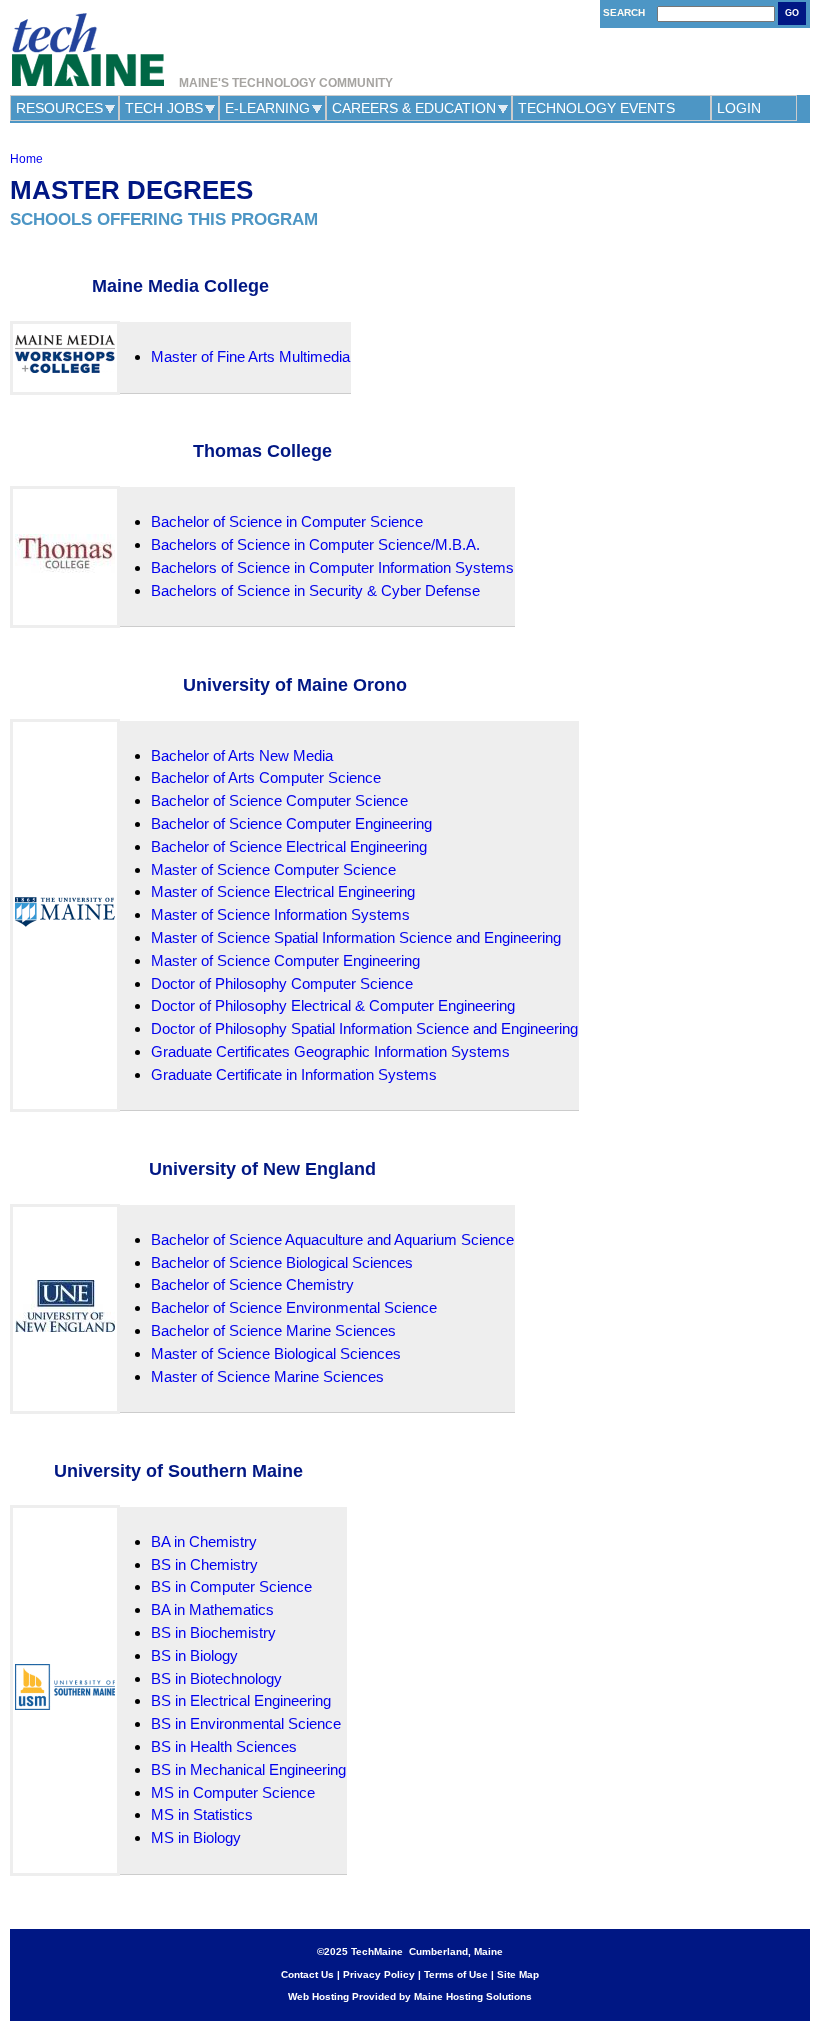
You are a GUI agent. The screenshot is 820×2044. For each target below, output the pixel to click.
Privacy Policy (379, 1974)
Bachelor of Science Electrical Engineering (289, 846)
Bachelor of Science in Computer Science (287, 521)
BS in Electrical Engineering (241, 1700)
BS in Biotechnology (216, 1678)
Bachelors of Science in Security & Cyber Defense (315, 590)
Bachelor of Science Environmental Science (294, 1307)
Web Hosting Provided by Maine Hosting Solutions (410, 1996)
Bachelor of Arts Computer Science (266, 777)
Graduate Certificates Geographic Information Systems (330, 1051)
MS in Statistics (202, 1814)
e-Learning (267, 108)
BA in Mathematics (212, 1609)
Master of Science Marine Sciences (267, 1376)
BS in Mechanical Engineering (248, 1769)
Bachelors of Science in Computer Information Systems (332, 567)
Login (739, 108)
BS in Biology (194, 1655)
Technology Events (596, 108)
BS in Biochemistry (213, 1632)
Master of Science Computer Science (273, 869)
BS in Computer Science (231, 1586)
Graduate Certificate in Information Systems (294, 1074)
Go (792, 13)
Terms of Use (456, 1974)
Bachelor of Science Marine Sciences (273, 1330)
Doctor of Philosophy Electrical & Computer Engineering (333, 1005)
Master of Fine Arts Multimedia (250, 356)
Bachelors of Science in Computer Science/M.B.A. (315, 544)
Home (26, 159)
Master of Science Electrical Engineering (283, 891)
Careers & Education (414, 108)
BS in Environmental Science (246, 1723)
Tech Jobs (164, 108)
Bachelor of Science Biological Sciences (282, 1262)
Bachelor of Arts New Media (242, 755)
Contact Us (307, 1974)
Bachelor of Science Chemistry (252, 1284)
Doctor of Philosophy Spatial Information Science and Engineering (364, 1028)
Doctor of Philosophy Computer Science (282, 983)
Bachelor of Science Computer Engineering (291, 823)
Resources (59, 108)
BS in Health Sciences (224, 1746)
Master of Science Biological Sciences (276, 1353)
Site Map (518, 1974)
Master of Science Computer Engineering (285, 960)
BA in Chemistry (204, 1541)
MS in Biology (196, 1837)
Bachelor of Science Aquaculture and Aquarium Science (332, 1239)
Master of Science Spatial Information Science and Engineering (356, 937)
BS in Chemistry (204, 1564)
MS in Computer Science (233, 1792)
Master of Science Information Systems (280, 914)
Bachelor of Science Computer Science (279, 800)
